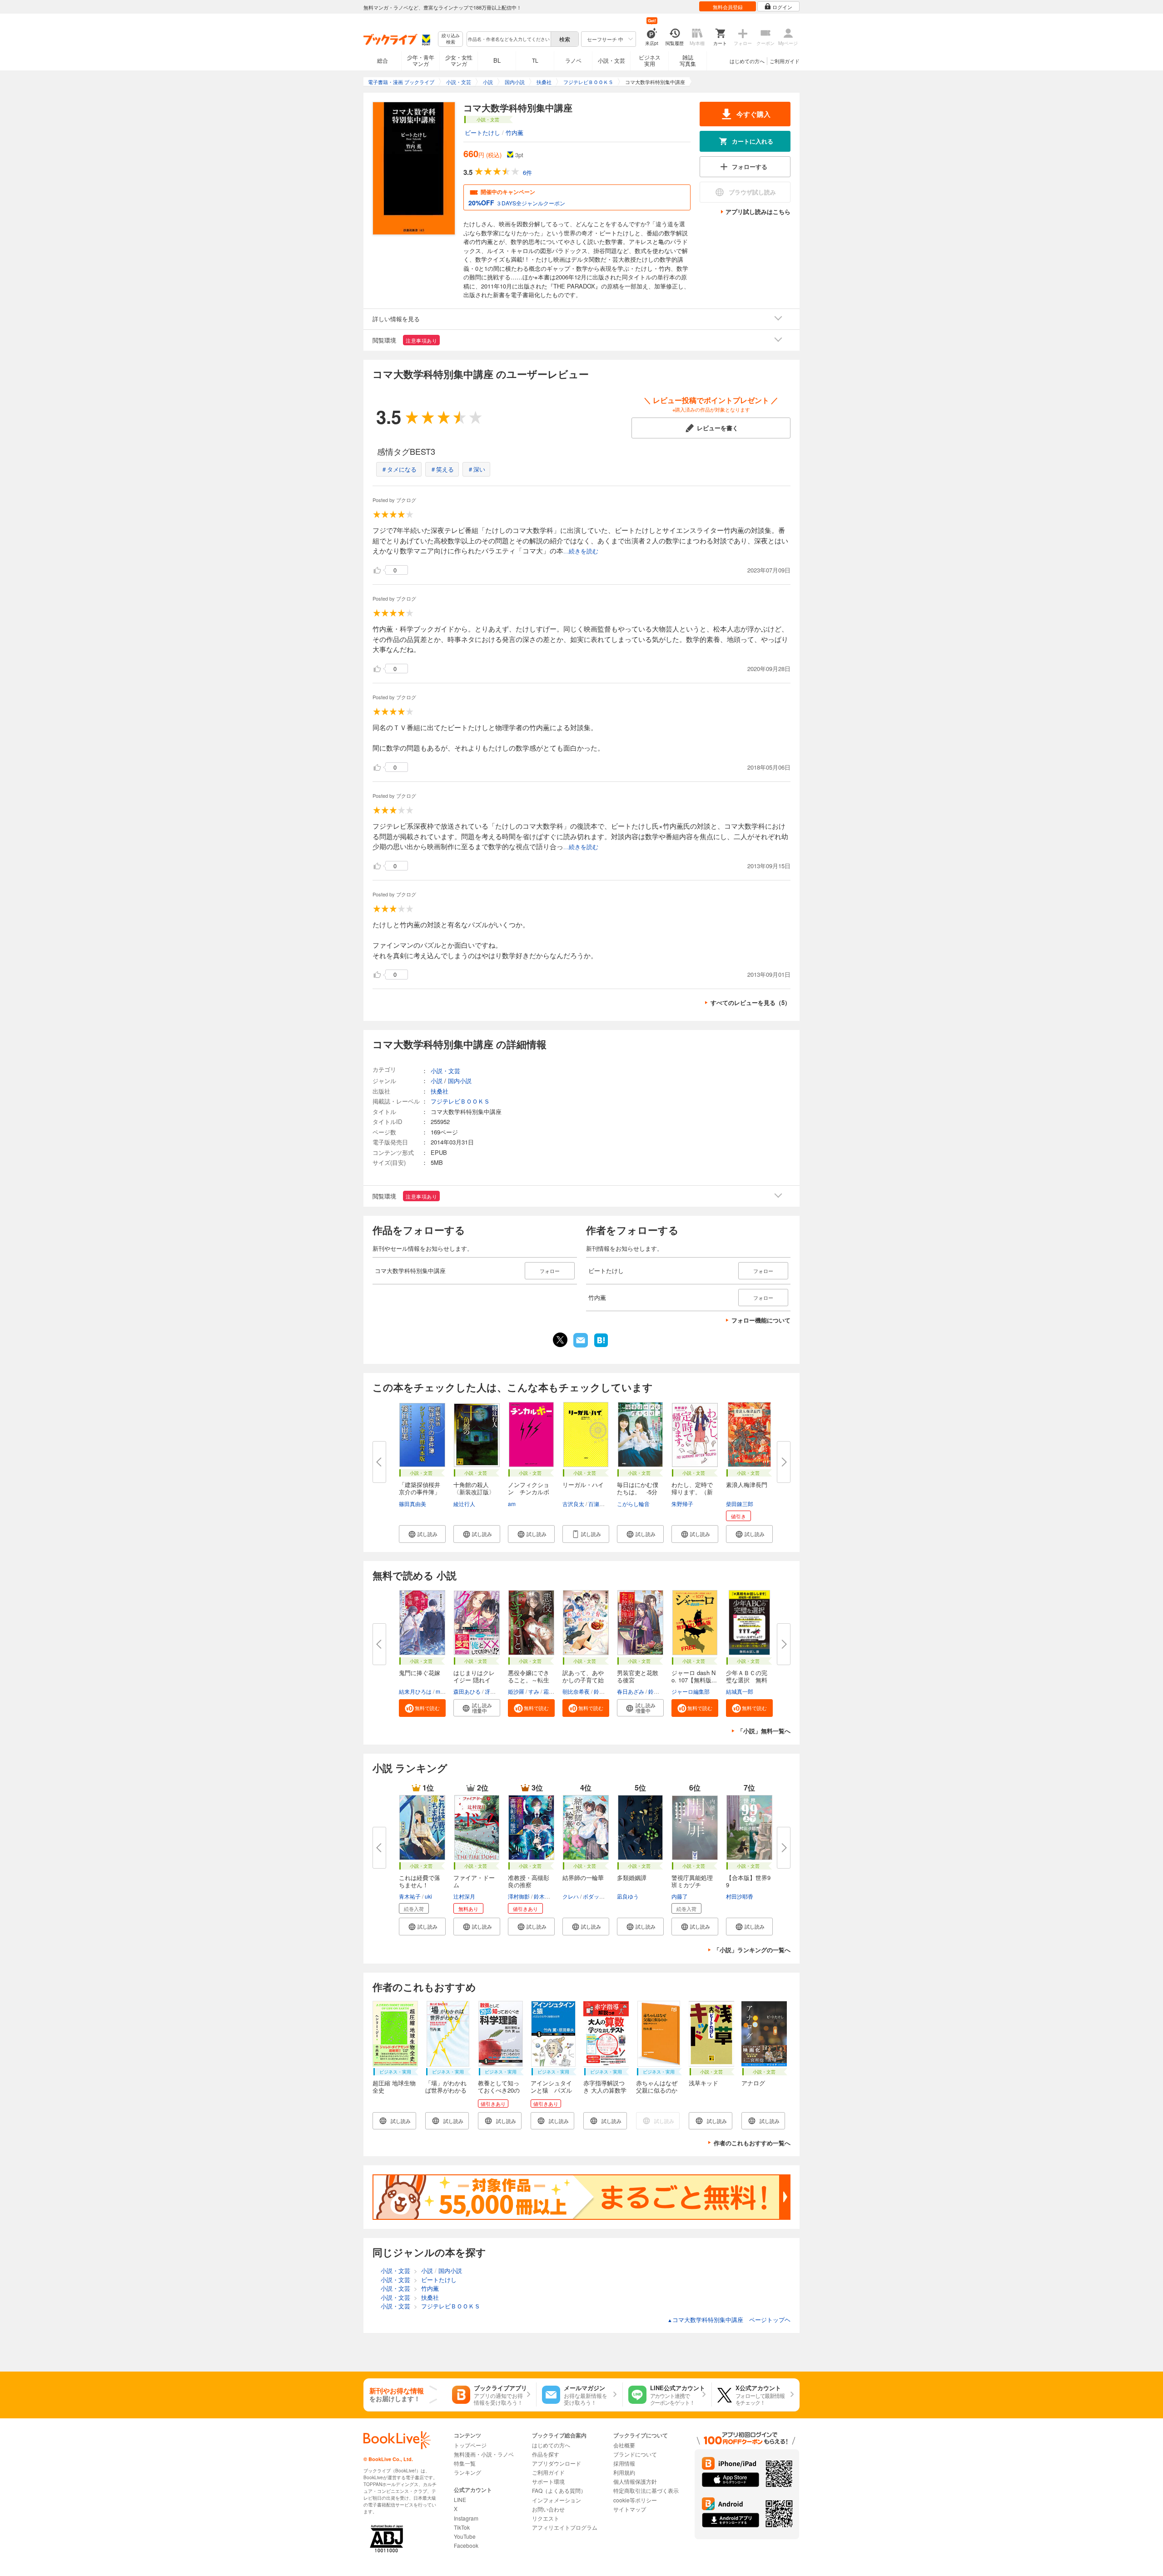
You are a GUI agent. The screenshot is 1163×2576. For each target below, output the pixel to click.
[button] (422, 1534)
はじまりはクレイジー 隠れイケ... (474, 1680)
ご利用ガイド (785, 61)
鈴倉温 (602, 1691)
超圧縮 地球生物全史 (394, 2086)
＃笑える (442, 469)
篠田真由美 (413, 1504)
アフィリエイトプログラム (565, 2527)
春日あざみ (631, 1691)
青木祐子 (410, 1896)
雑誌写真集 (688, 60)
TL (535, 60)
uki (428, 1896)
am (512, 1504)
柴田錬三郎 (740, 1504)
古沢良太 (573, 1504)
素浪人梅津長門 (747, 1484)
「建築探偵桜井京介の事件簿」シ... (420, 1492)
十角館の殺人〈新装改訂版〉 (474, 1488)
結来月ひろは (415, 1691)
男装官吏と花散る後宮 (638, 1676)
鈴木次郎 (545, 1896)
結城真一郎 (740, 1691)
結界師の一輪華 (583, 1877)
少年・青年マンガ (421, 60)
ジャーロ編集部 (691, 1691)
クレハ (571, 1896)
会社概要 (624, 2445)
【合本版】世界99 (748, 1881)
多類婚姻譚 (632, 1877)
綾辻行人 (464, 1504)
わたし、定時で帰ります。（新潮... (692, 1492)
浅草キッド (703, 2083)
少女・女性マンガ (459, 60)
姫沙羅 (516, 1691)
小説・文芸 (611, 60)
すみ (534, 1691)
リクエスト (546, 2518)
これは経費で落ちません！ (420, 1881)
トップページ (470, 2445)
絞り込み (451, 39)
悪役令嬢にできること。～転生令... (529, 1680)
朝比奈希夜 (576, 1691)
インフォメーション (557, 2500)
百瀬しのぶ (602, 1504)
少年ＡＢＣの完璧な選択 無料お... (747, 1680)
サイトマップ (630, 2509)
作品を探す (546, 2454)
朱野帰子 (682, 1504)
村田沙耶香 (740, 1896)
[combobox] (508, 39)
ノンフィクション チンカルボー (529, 1492)
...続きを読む (581, 551)
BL (497, 60)
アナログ (753, 2083)
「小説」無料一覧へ (764, 1731)
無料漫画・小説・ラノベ (484, 2454)
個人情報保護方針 (635, 2481)
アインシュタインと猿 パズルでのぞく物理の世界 (551, 2094)
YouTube (465, 2536)
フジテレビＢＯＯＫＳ (460, 1101)
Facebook (466, 2545)
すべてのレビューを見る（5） (750, 1002)
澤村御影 (519, 1896)
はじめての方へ (747, 61)
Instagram (466, 2518)
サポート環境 (548, 2481)
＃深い (476, 469)
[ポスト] (560, 1340)
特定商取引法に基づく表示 (646, 2490)
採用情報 (624, 2463)
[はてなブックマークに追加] (601, 1346)
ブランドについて (635, 2454)
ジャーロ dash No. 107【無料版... (694, 1676)
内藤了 (680, 1896)
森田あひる (467, 1691)
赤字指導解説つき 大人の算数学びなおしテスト (605, 2090)
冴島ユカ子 (498, 1691)
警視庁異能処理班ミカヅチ (692, 1881)
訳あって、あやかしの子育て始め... (583, 1680)
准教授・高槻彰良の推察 (529, 1881)
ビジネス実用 (650, 60)
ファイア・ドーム (474, 1881)
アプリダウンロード (557, 2463)
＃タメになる (399, 469)
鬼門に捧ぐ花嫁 (420, 1673)
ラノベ (573, 60)
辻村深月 (464, 1896)
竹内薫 (514, 132)
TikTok (462, 2527)
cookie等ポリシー (635, 2500)
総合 (383, 60)
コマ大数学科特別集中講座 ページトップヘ (729, 2320)
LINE (460, 2499)
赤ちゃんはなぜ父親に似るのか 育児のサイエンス (660, 2094)
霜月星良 (554, 1691)
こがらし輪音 (633, 1504)
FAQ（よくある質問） (559, 2490)
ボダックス (596, 1896)
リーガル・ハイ (583, 1484)
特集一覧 (465, 2463)
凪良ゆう (628, 1896)
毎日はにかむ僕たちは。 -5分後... (638, 1492)
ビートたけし (482, 132)
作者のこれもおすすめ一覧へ (752, 2143)
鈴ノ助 (656, 1691)
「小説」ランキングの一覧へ (752, 1950)
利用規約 (624, 2472)
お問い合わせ (548, 2509)
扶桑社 (440, 1091)
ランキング (467, 2472)
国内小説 (460, 1081)
